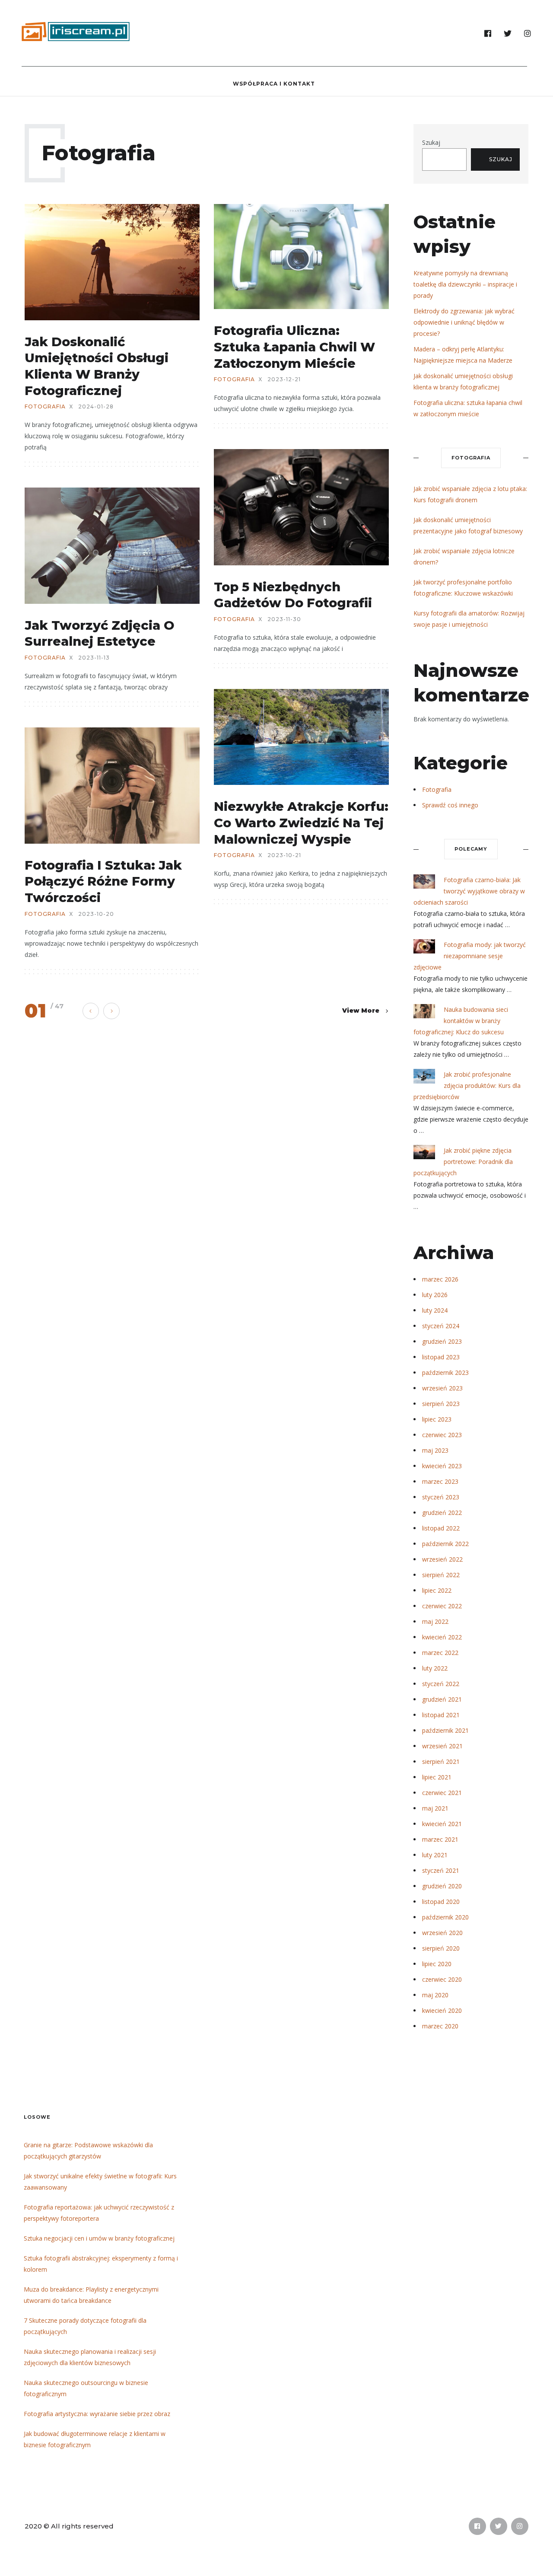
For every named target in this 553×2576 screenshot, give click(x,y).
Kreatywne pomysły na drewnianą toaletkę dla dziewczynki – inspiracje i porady (465, 284)
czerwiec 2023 (442, 1435)
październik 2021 (445, 1730)
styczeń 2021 (441, 1870)
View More (361, 1011)
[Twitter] (508, 34)
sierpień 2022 (441, 1575)
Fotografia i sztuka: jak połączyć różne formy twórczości (103, 881)
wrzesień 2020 (442, 1933)
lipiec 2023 (437, 1419)
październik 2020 (445, 1917)
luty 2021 (435, 1855)
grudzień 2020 (442, 1886)
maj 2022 (435, 1621)
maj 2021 (435, 1808)
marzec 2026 (440, 1279)
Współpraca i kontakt (274, 84)
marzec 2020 (440, 2026)
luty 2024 (435, 1310)
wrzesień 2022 (442, 1559)
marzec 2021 (440, 1839)
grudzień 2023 (442, 1341)
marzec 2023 (440, 1481)
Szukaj (431, 142)
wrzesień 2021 (442, 1746)
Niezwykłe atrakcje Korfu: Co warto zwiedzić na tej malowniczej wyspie (301, 823)
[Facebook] (488, 34)
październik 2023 (445, 1372)
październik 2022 (445, 1544)
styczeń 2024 (441, 1326)
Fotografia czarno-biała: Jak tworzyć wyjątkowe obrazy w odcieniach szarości (469, 891)
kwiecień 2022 (442, 1637)
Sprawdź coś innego (450, 805)
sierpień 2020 (441, 1948)
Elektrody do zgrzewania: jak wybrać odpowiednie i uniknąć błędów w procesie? (464, 322)
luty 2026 (435, 1295)
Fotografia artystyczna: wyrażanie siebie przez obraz (97, 2414)
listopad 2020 (441, 1902)
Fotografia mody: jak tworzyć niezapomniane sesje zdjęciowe (470, 956)
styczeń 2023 (441, 1497)
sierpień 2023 (441, 1404)
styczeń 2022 (441, 1684)
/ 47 (57, 1006)
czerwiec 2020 (442, 1979)
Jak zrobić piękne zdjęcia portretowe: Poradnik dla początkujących (463, 1162)
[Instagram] (528, 34)
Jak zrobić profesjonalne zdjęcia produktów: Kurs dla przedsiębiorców (467, 1086)
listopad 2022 (441, 1528)
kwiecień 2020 (442, 2010)
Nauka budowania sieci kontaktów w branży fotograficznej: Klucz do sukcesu (461, 1021)
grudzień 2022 (442, 1513)
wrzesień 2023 (442, 1388)
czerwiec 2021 (442, 1793)
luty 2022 (435, 1668)
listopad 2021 (441, 1715)
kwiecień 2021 (442, 1824)
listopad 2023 (441, 1357)
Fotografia (45, 407)
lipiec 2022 (437, 1590)
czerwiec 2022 (442, 1606)
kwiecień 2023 (442, 1466)
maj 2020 (435, 1995)
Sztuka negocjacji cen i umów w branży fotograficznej (99, 2238)
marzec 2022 (440, 1653)
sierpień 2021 (441, 1761)
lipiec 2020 (437, 1964)
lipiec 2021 (437, 1777)
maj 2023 (435, 1450)
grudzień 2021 (442, 1699)
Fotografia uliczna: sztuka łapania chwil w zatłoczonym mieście (294, 347)
